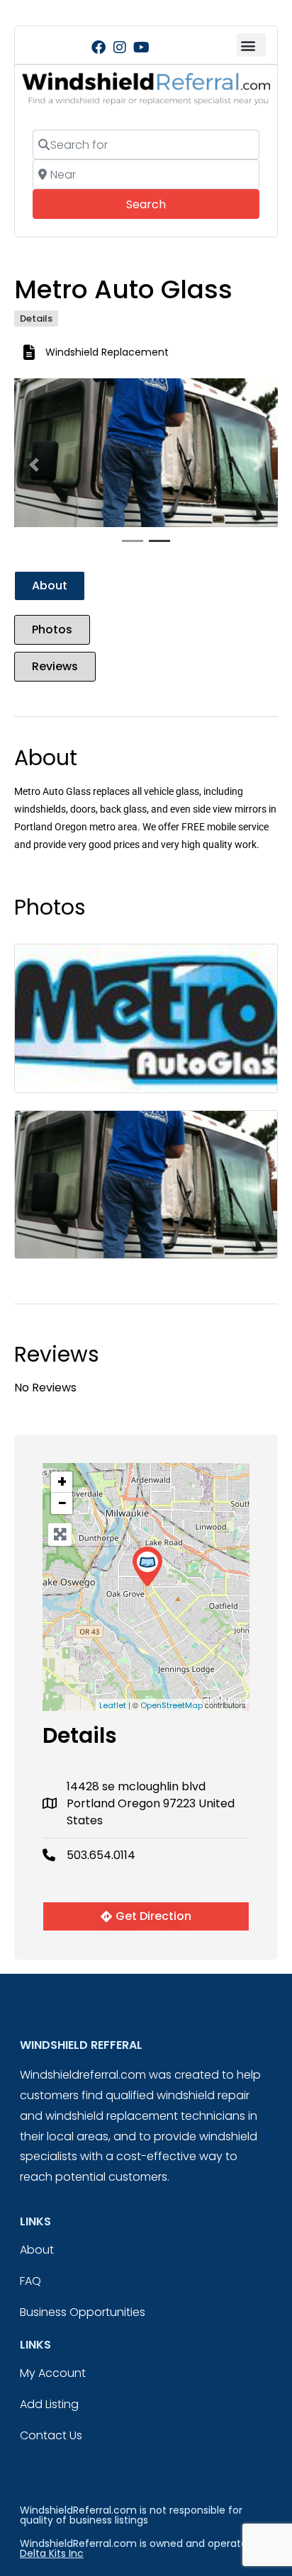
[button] (251, 45)
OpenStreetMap (172, 1705)
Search (165, 204)
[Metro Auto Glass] (147, 1567)
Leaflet (113, 1705)
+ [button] (62, 1482)
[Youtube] (141, 47)
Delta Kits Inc (52, 2553)
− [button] (62, 1503)
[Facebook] (99, 47)
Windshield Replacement (107, 352)
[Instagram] (120, 47)
